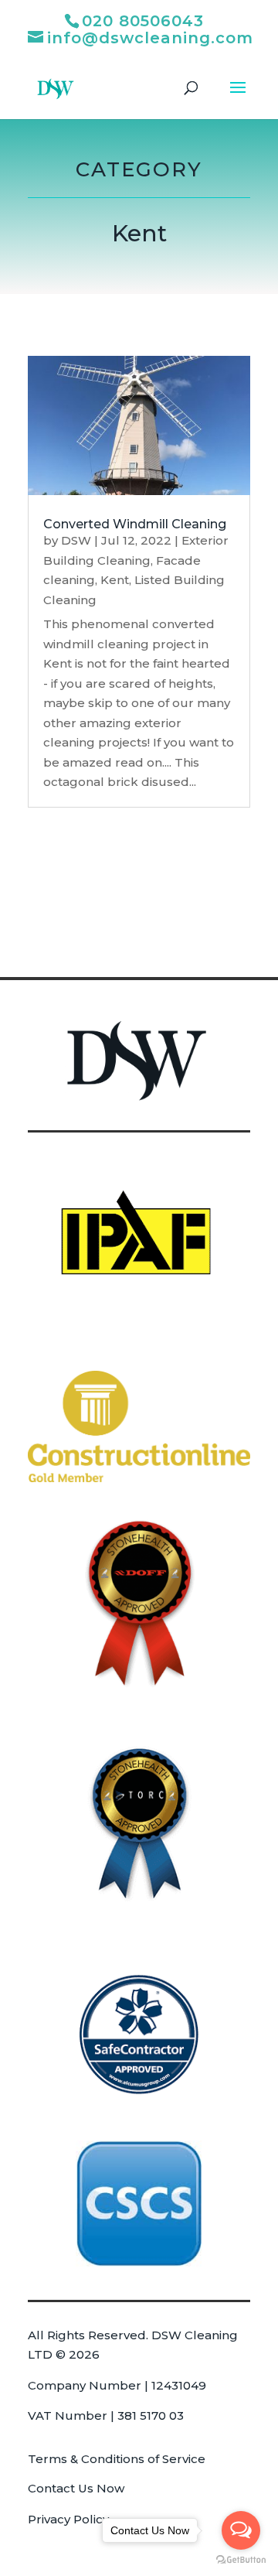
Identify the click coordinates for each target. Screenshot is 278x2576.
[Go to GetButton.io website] (241, 2560)
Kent (115, 580)
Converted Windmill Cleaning (135, 524)
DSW (76, 540)
